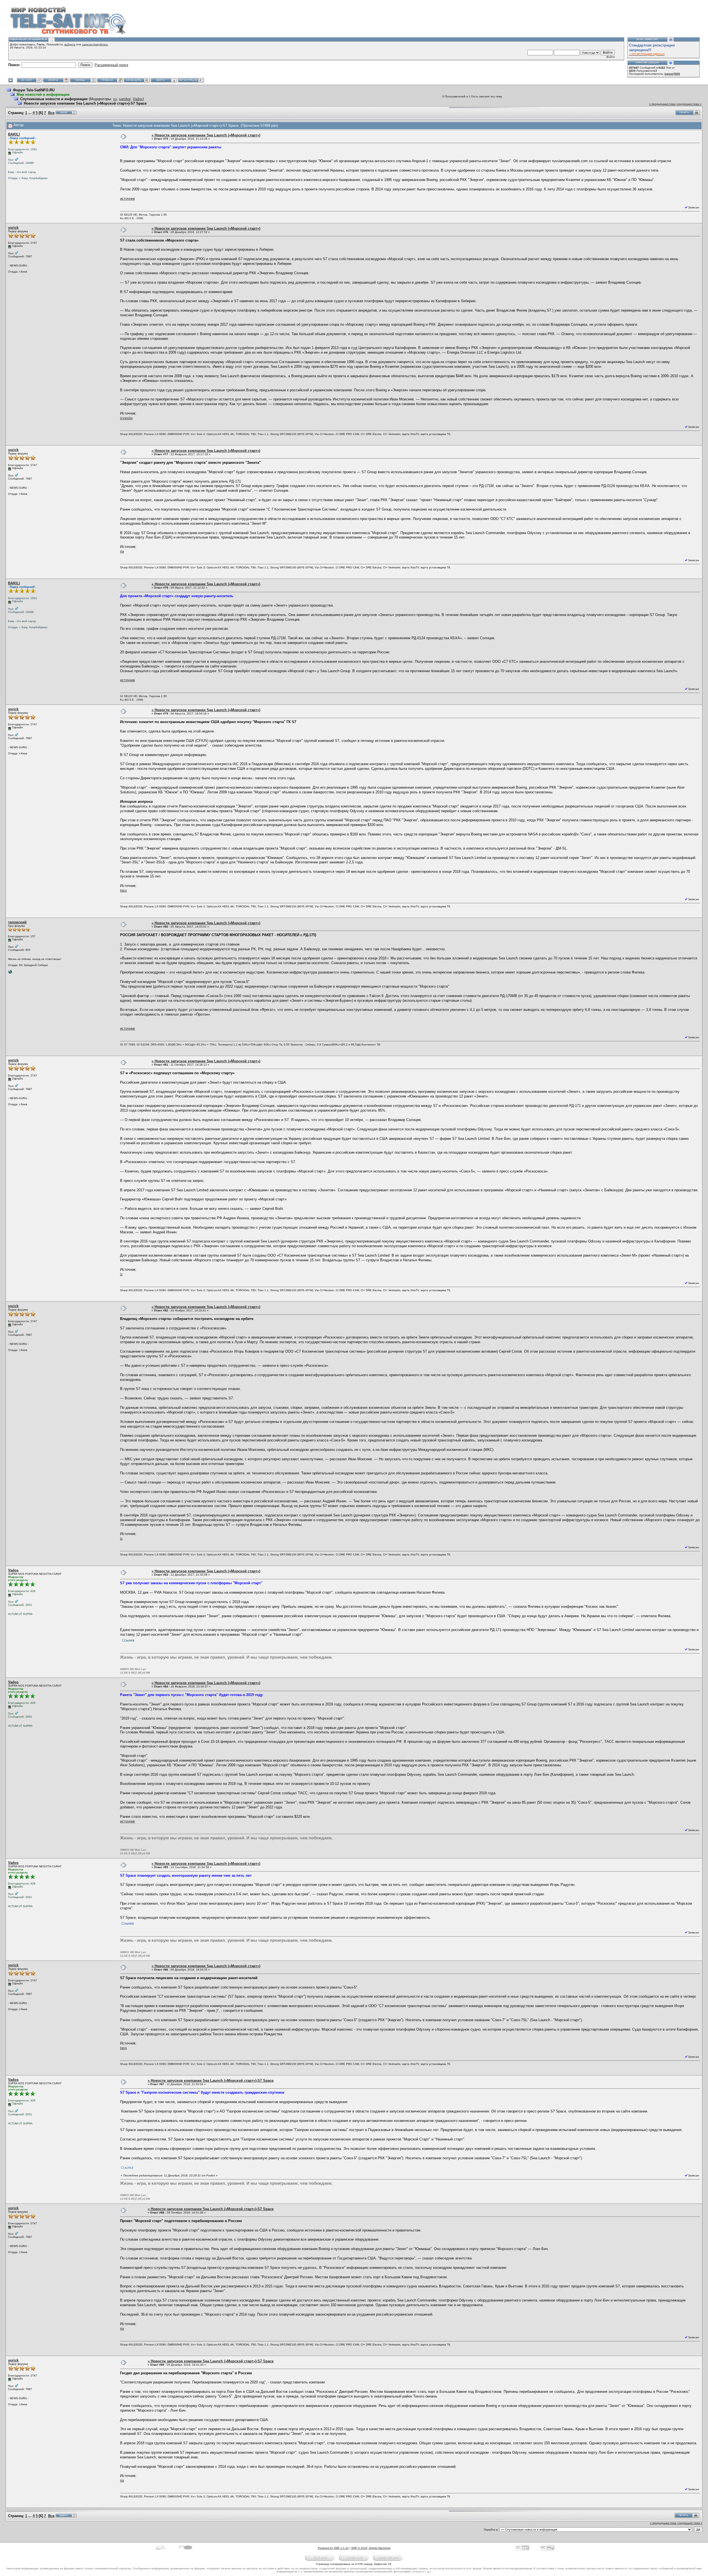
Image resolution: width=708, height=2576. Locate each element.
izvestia (126, 418)
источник (127, 199)
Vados (138, 99)
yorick (13, 228)
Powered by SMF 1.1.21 (333, 2548)
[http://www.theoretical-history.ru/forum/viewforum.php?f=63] (10, 973)
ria (122, 551)
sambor (125, 99)
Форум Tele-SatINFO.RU (34, 90)
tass (123, 890)
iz (121, 1274)
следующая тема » (689, 104)
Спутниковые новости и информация (54, 99)
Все (51, 113)
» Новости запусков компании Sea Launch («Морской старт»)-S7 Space (211, 2081)
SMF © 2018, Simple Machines (371, 2548)
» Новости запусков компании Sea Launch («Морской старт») (206, 135)
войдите (70, 44)
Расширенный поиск (111, 65)
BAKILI (14, 134)
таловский (17, 922)
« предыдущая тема (662, 104)
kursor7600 (672, 74)
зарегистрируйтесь (95, 44)
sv (115, 99)
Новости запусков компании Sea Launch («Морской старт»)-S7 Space (85, 103)
